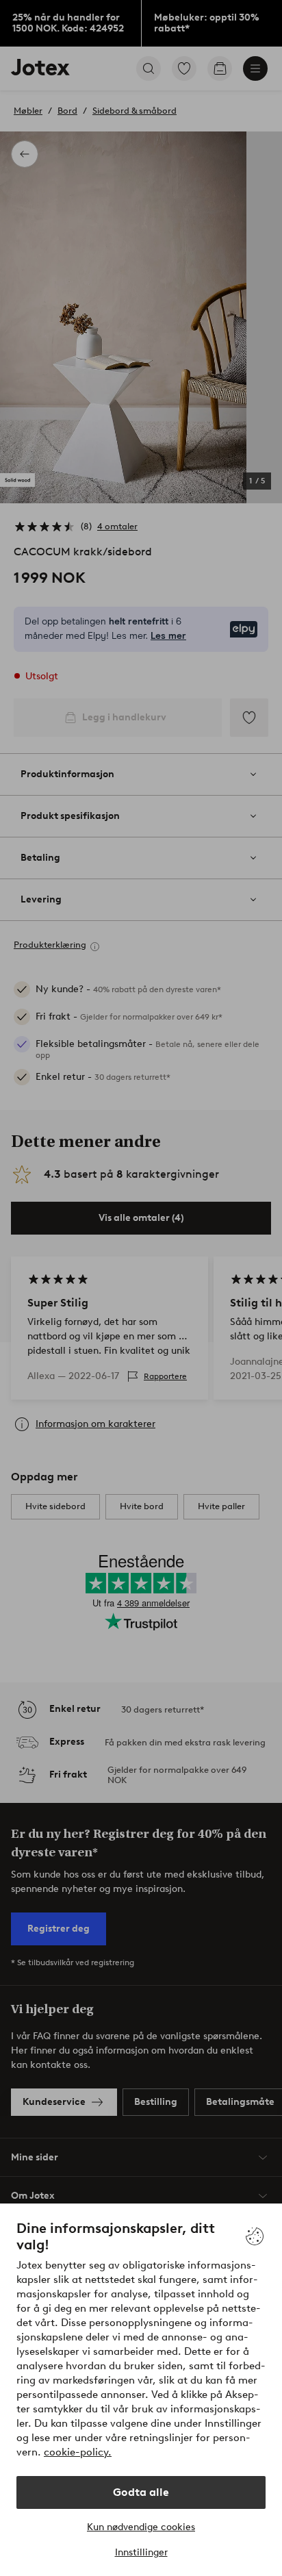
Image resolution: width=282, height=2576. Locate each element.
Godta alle (141, 2492)
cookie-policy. (78, 2452)
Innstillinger (141, 2552)
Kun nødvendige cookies (141, 2527)
